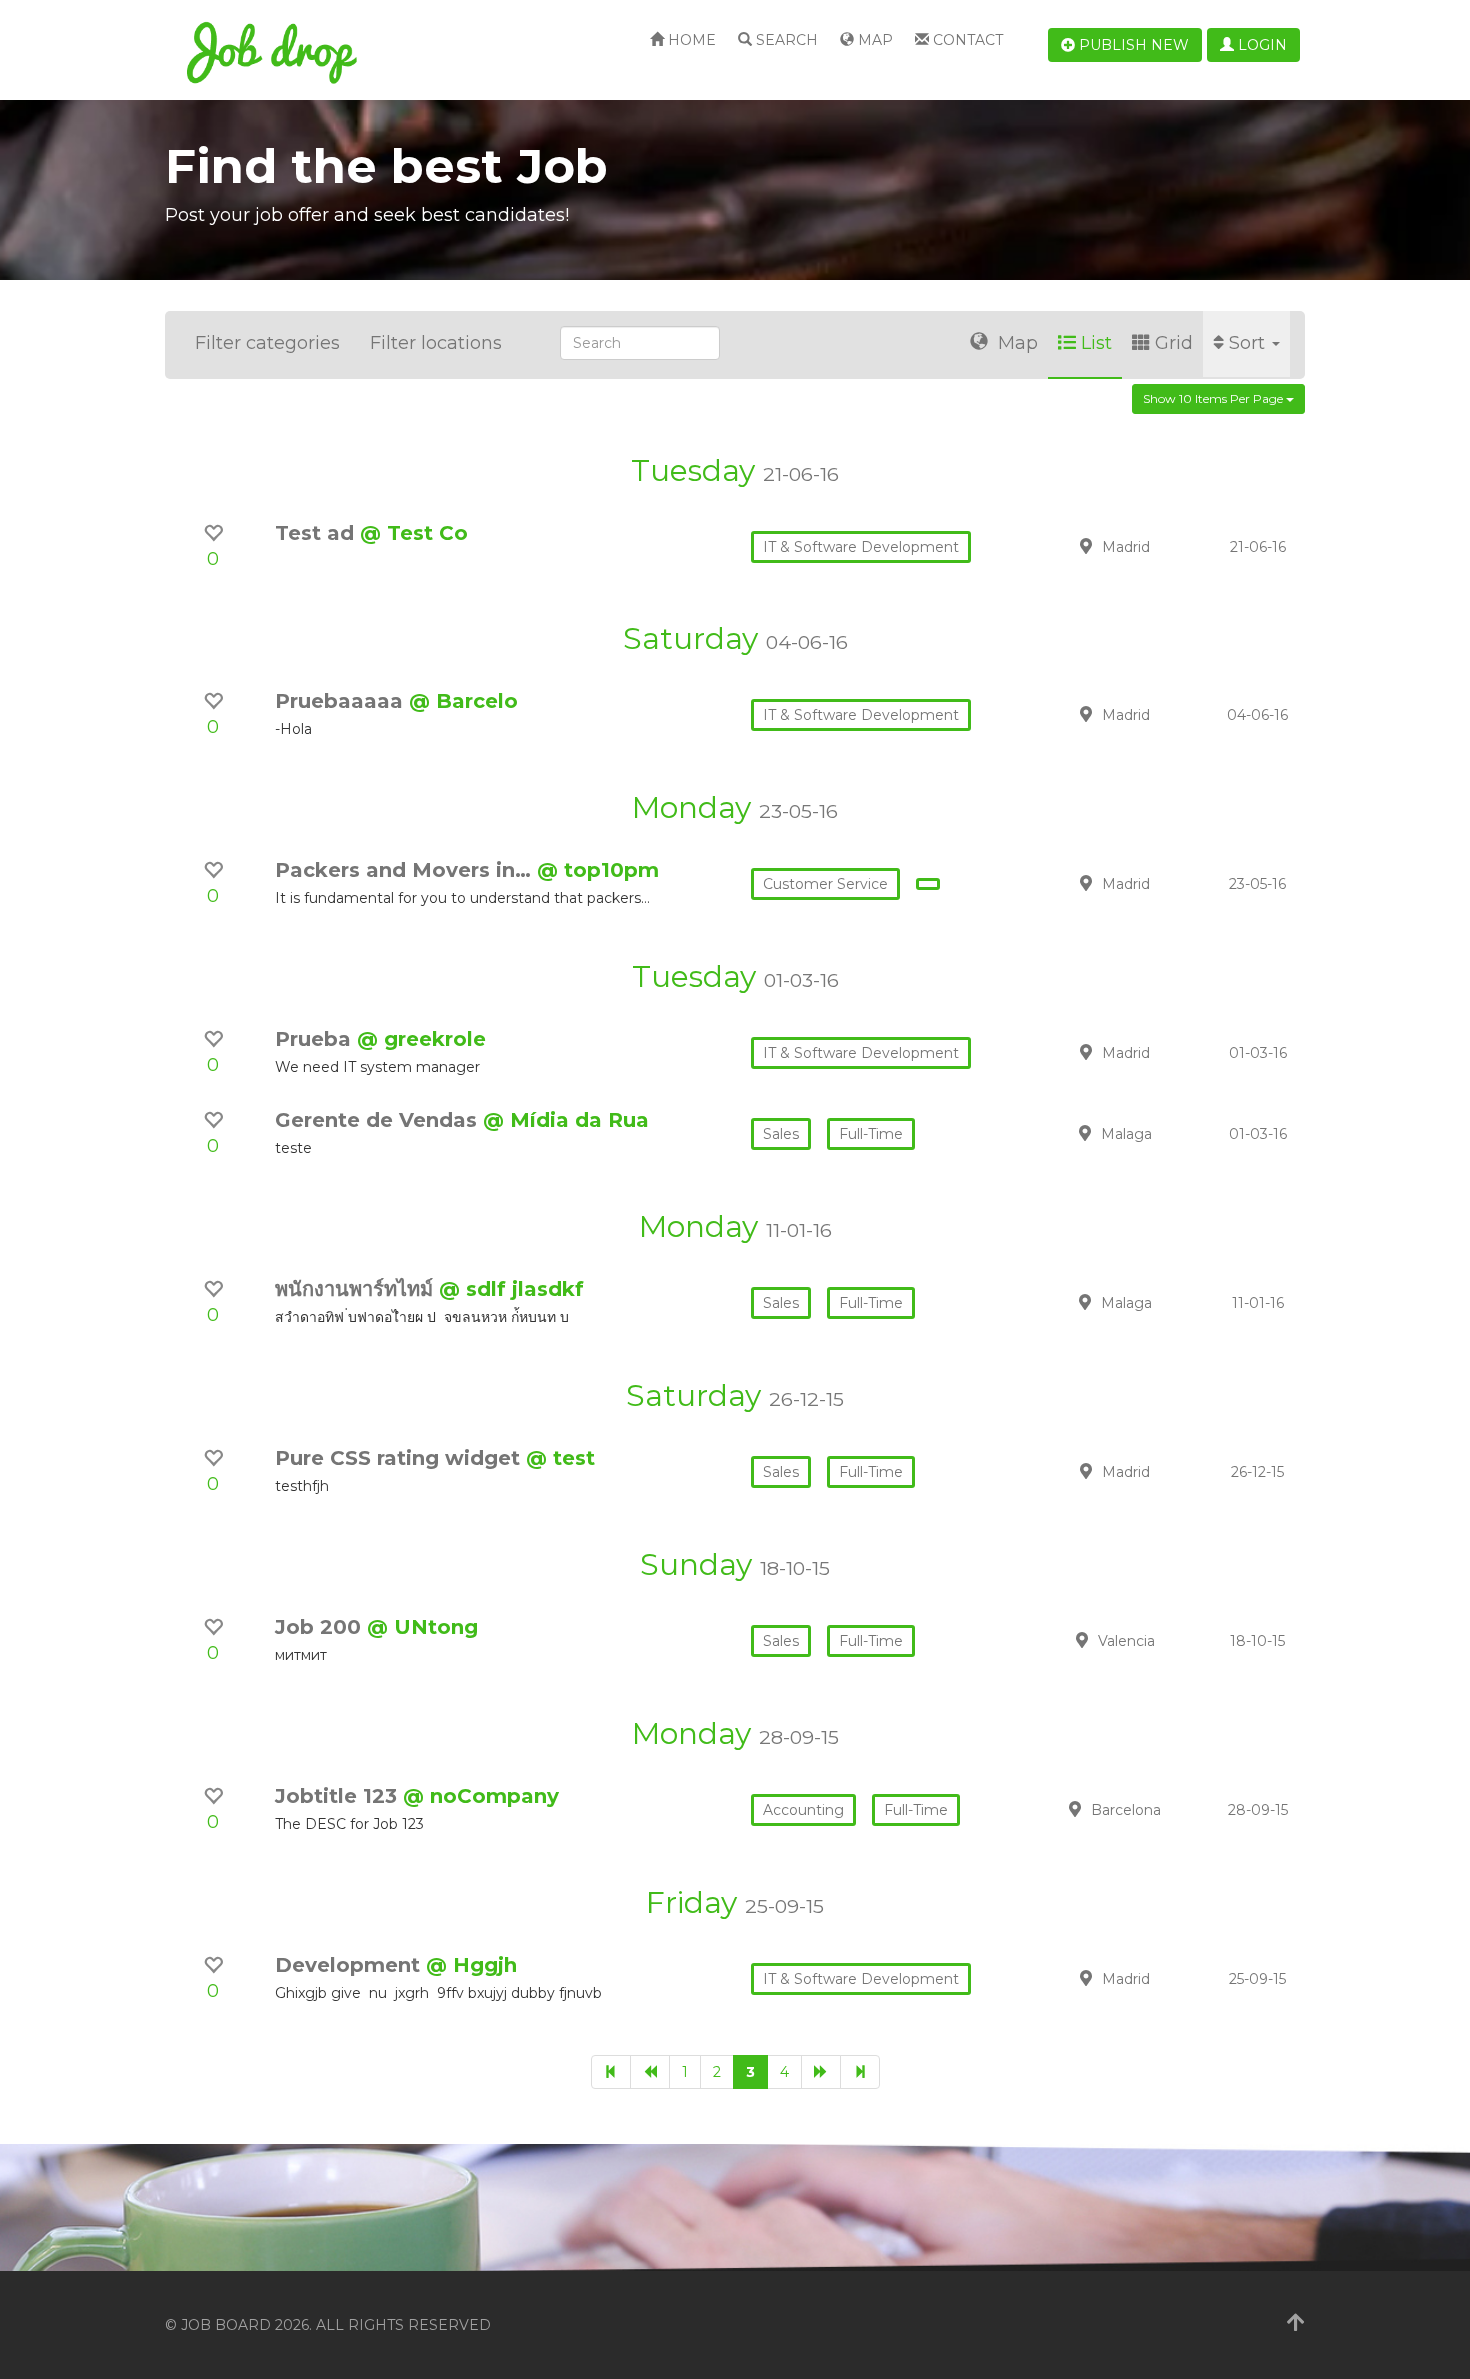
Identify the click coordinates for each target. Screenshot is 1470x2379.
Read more (1164, 546)
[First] (611, 2072)
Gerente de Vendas (379, 1120)
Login (1260, 45)
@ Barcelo (463, 701)
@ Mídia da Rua (566, 1120)
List (1096, 343)
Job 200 (321, 1627)
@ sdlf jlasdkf (511, 1289)
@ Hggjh (471, 1965)
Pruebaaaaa (342, 701)
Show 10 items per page (1214, 398)
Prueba (316, 1039)
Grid (1174, 343)
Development (350, 1965)
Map (873, 40)
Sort (1249, 343)
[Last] (860, 2072)
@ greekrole (421, 1039)
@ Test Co (414, 533)
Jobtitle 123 (339, 1796)
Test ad (317, 533)
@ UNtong (422, 1627)
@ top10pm (598, 870)
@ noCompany (481, 1796)
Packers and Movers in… (406, 870)
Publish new (1132, 45)
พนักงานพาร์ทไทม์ (357, 1289)
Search (785, 40)
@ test (560, 1458)
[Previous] (650, 2072)
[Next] (821, 2072)
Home (690, 40)
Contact (966, 40)
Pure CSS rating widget (400, 1458)
